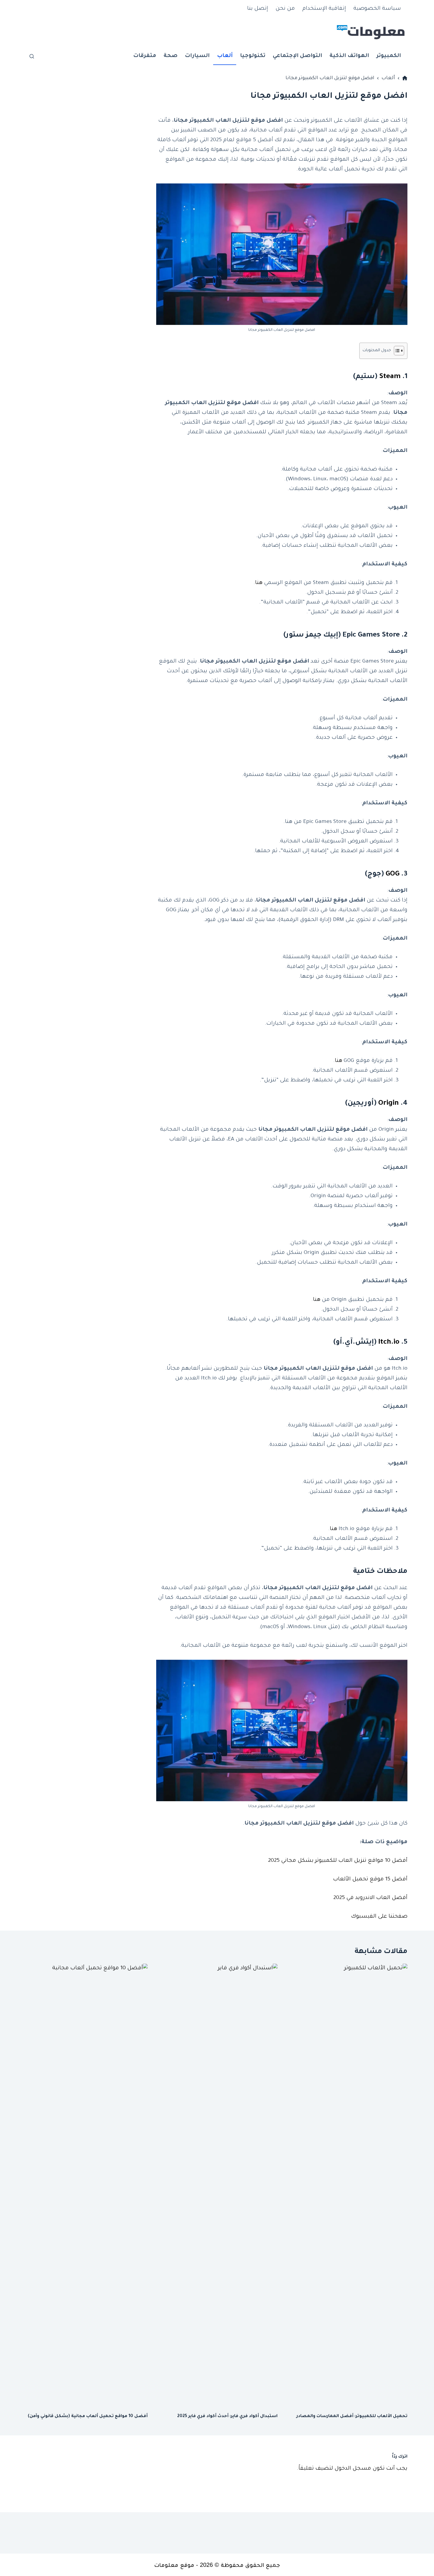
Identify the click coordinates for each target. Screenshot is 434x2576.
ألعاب (225, 56)
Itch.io (389, 1342)
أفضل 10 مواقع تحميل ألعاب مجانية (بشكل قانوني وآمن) (88, 2416)
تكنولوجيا (253, 56)
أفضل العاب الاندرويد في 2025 (370, 1898)
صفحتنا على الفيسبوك (379, 1917)
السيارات (197, 56)
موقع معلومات (174, 2565)
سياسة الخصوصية (377, 9)
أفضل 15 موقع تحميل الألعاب (370, 1879)
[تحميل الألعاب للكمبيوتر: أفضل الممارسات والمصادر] (347, 2185)
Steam (390, 377)
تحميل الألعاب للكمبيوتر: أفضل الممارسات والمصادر (352, 2416)
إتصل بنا (258, 9)
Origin (389, 1104)
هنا (259, 583)
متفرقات (145, 56)
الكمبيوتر (389, 56)
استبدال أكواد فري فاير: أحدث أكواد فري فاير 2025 (227, 2416)
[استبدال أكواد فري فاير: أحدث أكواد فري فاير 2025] (217, 2185)
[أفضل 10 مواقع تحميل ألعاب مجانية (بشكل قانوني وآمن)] (87, 2185)
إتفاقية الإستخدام (324, 9)
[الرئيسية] (405, 78)
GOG (393, 874)
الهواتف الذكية (349, 56)
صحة (170, 56)
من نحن (285, 9)
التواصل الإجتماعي (297, 56)
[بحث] (32, 56)
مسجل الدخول (353, 2469)
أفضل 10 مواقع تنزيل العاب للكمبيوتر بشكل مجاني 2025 (338, 1861)
